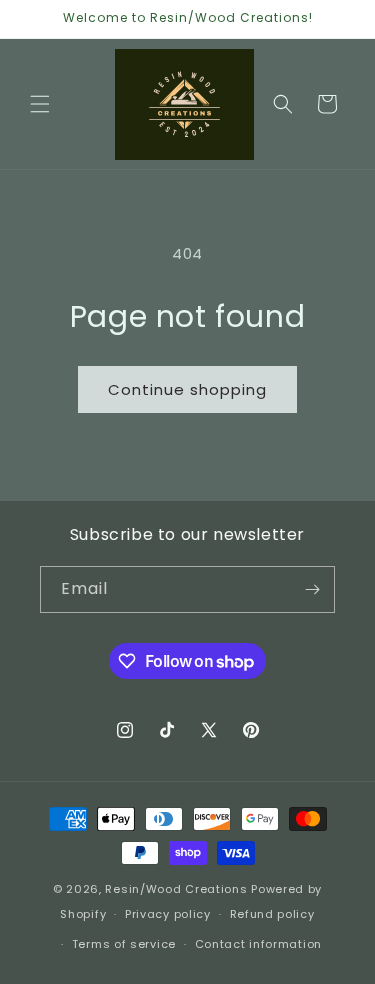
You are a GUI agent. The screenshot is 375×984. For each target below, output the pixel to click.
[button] (40, 104)
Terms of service (124, 944)
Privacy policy (168, 914)
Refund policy (272, 914)
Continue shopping (187, 389)
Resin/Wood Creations (176, 889)
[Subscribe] (312, 589)
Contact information (258, 944)
